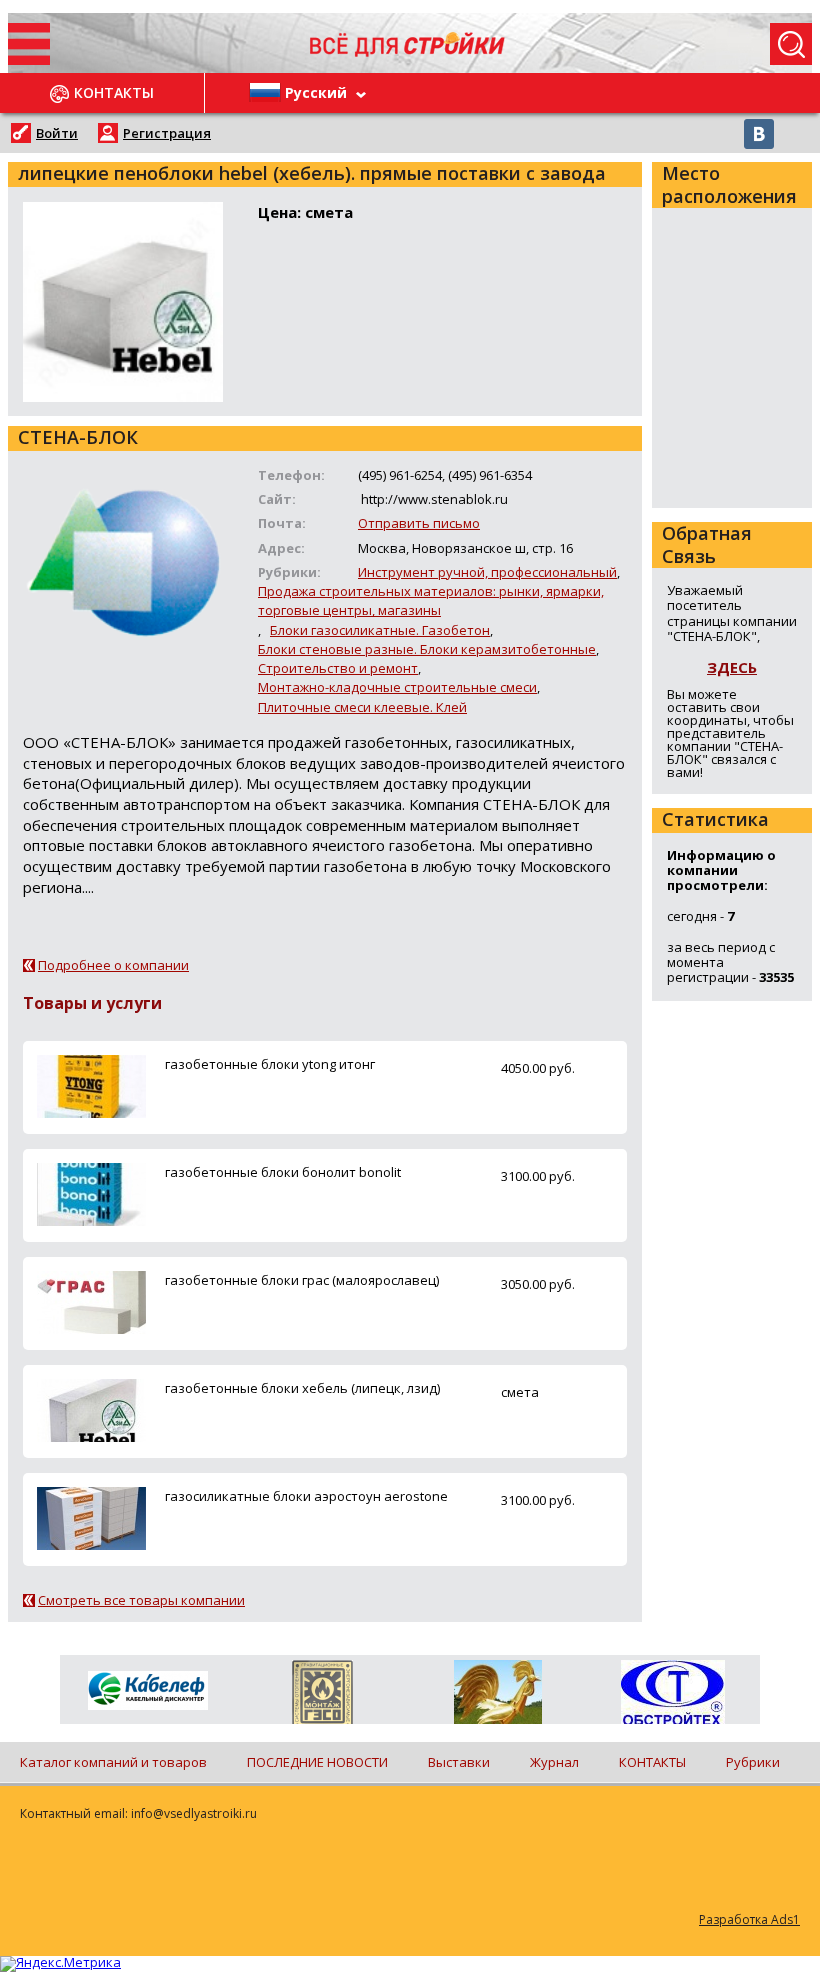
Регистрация (167, 133)
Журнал (554, 1762)
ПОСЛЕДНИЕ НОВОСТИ (317, 1762)
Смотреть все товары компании (141, 1600)
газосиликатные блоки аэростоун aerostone (306, 1496)
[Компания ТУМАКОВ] (497, 1696)
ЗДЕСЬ (732, 667)
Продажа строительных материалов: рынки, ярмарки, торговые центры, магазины (431, 600)
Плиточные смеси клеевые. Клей (362, 707)
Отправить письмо (419, 523)
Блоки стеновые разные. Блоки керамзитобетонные (427, 649)
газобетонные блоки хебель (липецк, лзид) (302, 1388)
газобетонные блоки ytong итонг (270, 1064)
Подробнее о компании (113, 965)
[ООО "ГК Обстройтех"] (672, 1694)
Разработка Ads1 (749, 1919)
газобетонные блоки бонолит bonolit (283, 1172)
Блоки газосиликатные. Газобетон (380, 630)
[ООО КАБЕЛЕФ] (147, 1691)
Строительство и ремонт (338, 668)
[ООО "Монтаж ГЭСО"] (322, 1696)
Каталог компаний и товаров (113, 1762)
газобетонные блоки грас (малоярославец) (302, 1280)
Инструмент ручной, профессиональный (487, 572)
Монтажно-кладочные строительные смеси (397, 687)
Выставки (459, 1762)
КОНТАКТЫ (652, 1762)
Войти (57, 133)
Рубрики (753, 1762)
